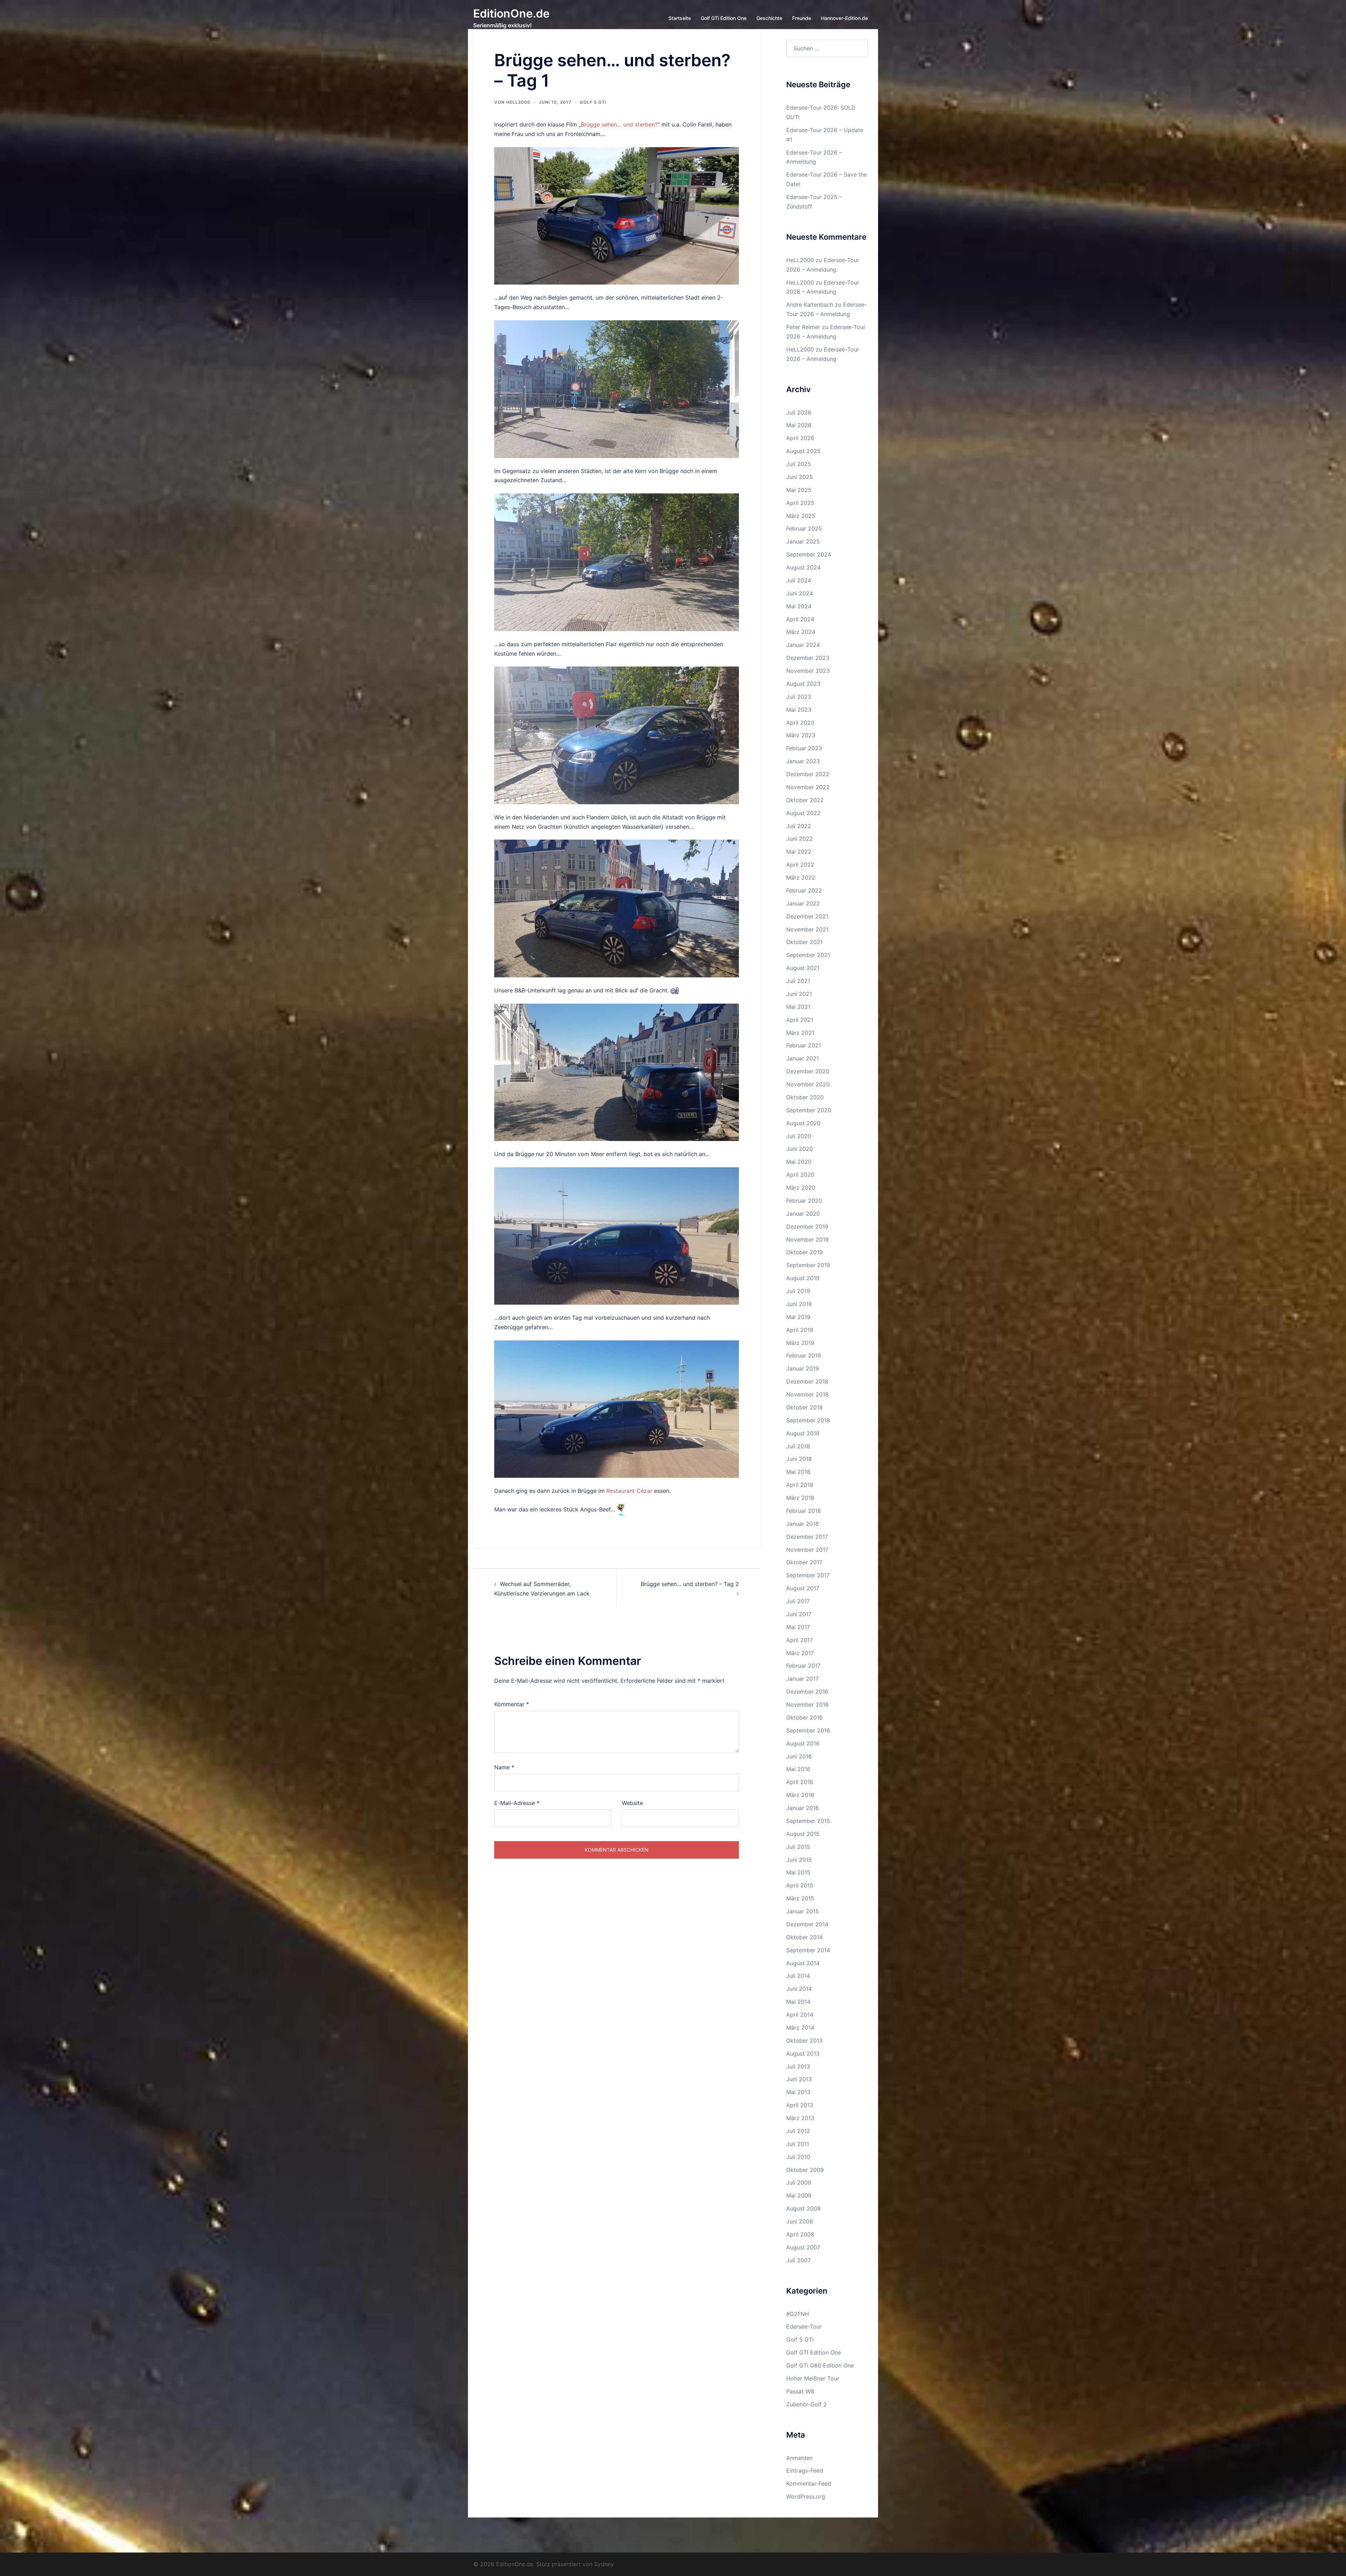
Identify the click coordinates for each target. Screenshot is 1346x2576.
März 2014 (800, 2028)
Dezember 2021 (807, 916)
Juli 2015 (798, 1847)
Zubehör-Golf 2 (807, 2404)
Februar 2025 (804, 528)
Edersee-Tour (804, 2326)
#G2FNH (798, 2314)
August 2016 (803, 1743)
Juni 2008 (800, 2221)
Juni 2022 (800, 839)
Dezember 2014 (807, 1924)
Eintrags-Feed (805, 2471)
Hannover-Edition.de (844, 18)
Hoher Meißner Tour (813, 2378)
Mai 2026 (799, 425)
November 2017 (807, 1550)
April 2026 (800, 438)
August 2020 (803, 1123)
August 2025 (803, 451)
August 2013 (803, 2054)
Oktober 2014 (804, 1937)
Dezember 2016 (807, 1692)
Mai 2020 (799, 1162)
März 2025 (801, 516)
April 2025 (800, 503)
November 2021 (807, 929)
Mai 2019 (798, 1317)
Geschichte (769, 18)
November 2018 (807, 1394)
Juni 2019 (799, 1304)
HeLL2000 (518, 102)
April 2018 (800, 1485)
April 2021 (800, 1020)
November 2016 (807, 1704)
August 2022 (803, 813)
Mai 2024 (799, 606)
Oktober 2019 (804, 1252)
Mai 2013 (798, 2092)
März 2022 (801, 877)
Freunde (802, 18)
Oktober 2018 (804, 1407)
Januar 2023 (803, 761)
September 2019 (808, 1265)
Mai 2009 (799, 2195)
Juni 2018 (799, 1459)
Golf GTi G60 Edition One (820, 2365)
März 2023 (801, 735)
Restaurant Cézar (629, 1491)
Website (632, 1803)
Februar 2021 (804, 1045)
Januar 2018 (803, 1524)
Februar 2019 (804, 1355)
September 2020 (809, 1110)
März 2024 (801, 632)
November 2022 (808, 787)
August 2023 (803, 684)
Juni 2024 (800, 593)
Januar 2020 (803, 1214)
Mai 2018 (798, 1472)
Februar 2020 (804, 1201)
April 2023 (800, 723)
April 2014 (800, 2015)
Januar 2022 (803, 903)
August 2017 (803, 1588)
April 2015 (800, 1885)
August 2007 (803, 2247)
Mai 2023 (799, 710)
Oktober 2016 (804, 1717)
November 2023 (808, 671)
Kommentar (512, 1704)
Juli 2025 (799, 464)
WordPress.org (806, 2496)
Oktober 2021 (804, 942)
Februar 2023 (804, 748)
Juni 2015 (799, 1860)
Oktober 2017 (804, 1562)
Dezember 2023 (808, 658)
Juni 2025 (800, 477)
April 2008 (800, 2234)
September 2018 (808, 1420)
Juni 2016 (799, 1756)
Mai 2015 (798, 1872)
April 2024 (800, 619)
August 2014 (803, 1963)
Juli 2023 (799, 697)
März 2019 (800, 1343)
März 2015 (800, 1898)
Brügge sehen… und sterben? (619, 124)
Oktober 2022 (805, 800)
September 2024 (809, 554)
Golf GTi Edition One (724, 18)
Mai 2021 (798, 1007)
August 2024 (803, 567)
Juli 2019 (798, 1291)
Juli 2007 (798, 2260)
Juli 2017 (798, 1601)
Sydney (604, 2564)
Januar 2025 (803, 541)
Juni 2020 (800, 1149)
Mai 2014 (798, 2002)
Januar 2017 (802, 1679)
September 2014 (808, 1950)
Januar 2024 (803, 645)
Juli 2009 (799, 2182)
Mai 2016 (798, 1769)
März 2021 (800, 1033)
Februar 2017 (803, 1666)
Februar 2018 (804, 1511)
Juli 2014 (798, 1976)
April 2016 (800, 1782)
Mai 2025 (799, 490)
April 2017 (800, 1640)
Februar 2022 (804, 890)
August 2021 (803, 968)
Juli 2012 (798, 2131)
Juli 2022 (799, 826)
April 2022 (800, 865)
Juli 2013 (798, 2066)
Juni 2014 (799, 1989)
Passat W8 (800, 2391)
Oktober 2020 (805, 1097)
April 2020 (800, 1175)
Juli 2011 (798, 2144)
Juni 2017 (799, 1614)
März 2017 (800, 1653)
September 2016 (808, 1730)
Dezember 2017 (807, 1537)
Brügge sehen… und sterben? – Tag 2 (690, 1584)
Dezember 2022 (808, 774)
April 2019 (800, 1330)
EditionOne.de (511, 13)
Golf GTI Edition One (814, 2352)
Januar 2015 (803, 1911)
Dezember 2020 (808, 1071)
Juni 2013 (799, 2079)
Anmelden (799, 2458)
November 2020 (808, 1084)
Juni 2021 (799, 994)
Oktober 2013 (804, 2041)
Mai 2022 (799, 852)
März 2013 (800, 2118)
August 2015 (803, 1834)
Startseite (680, 18)
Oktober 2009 (805, 2170)
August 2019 (803, 1278)
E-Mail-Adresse (517, 1803)
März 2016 (800, 1795)
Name (504, 1767)
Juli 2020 (799, 1136)
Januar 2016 (803, 1808)
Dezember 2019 (807, 1226)
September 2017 (808, 1575)
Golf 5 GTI (593, 102)
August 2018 (803, 1433)
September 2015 (808, 1821)
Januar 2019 (803, 1368)
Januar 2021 (803, 1058)
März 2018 (800, 1498)
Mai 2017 (798, 1627)
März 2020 (801, 1188)
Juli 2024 (799, 580)
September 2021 (808, 955)
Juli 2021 (798, 981)
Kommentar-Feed (809, 2483)
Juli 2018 (798, 1446)
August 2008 (803, 2208)
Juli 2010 (798, 2157)
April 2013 (800, 2105)
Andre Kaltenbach (810, 305)
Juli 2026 (799, 412)
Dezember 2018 (807, 1381)
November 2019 (807, 1239)
